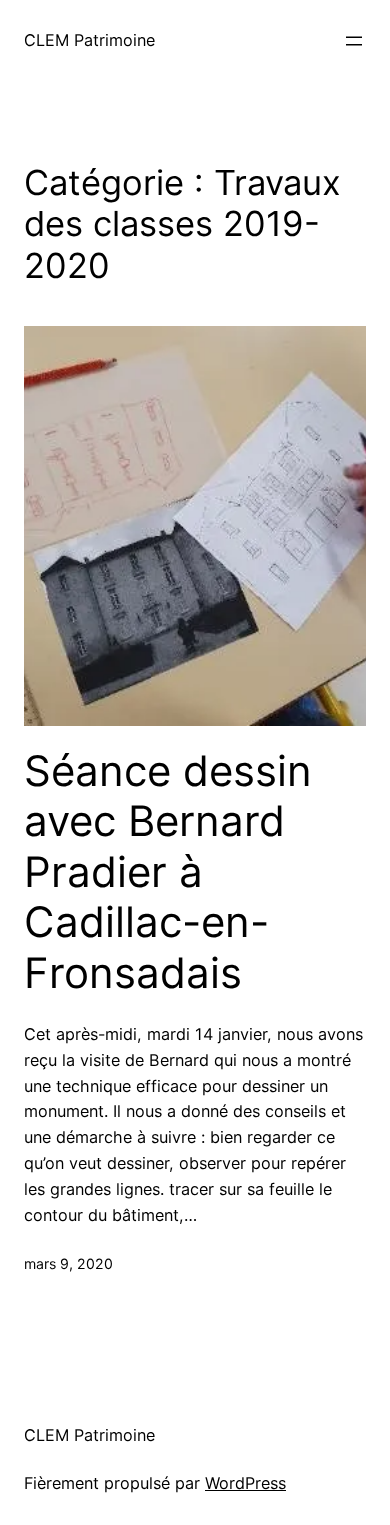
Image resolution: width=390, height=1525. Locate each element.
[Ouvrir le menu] (354, 41)
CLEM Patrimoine (89, 40)
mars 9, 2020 (68, 1263)
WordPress (245, 1483)
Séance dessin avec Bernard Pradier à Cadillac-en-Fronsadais (168, 872)
